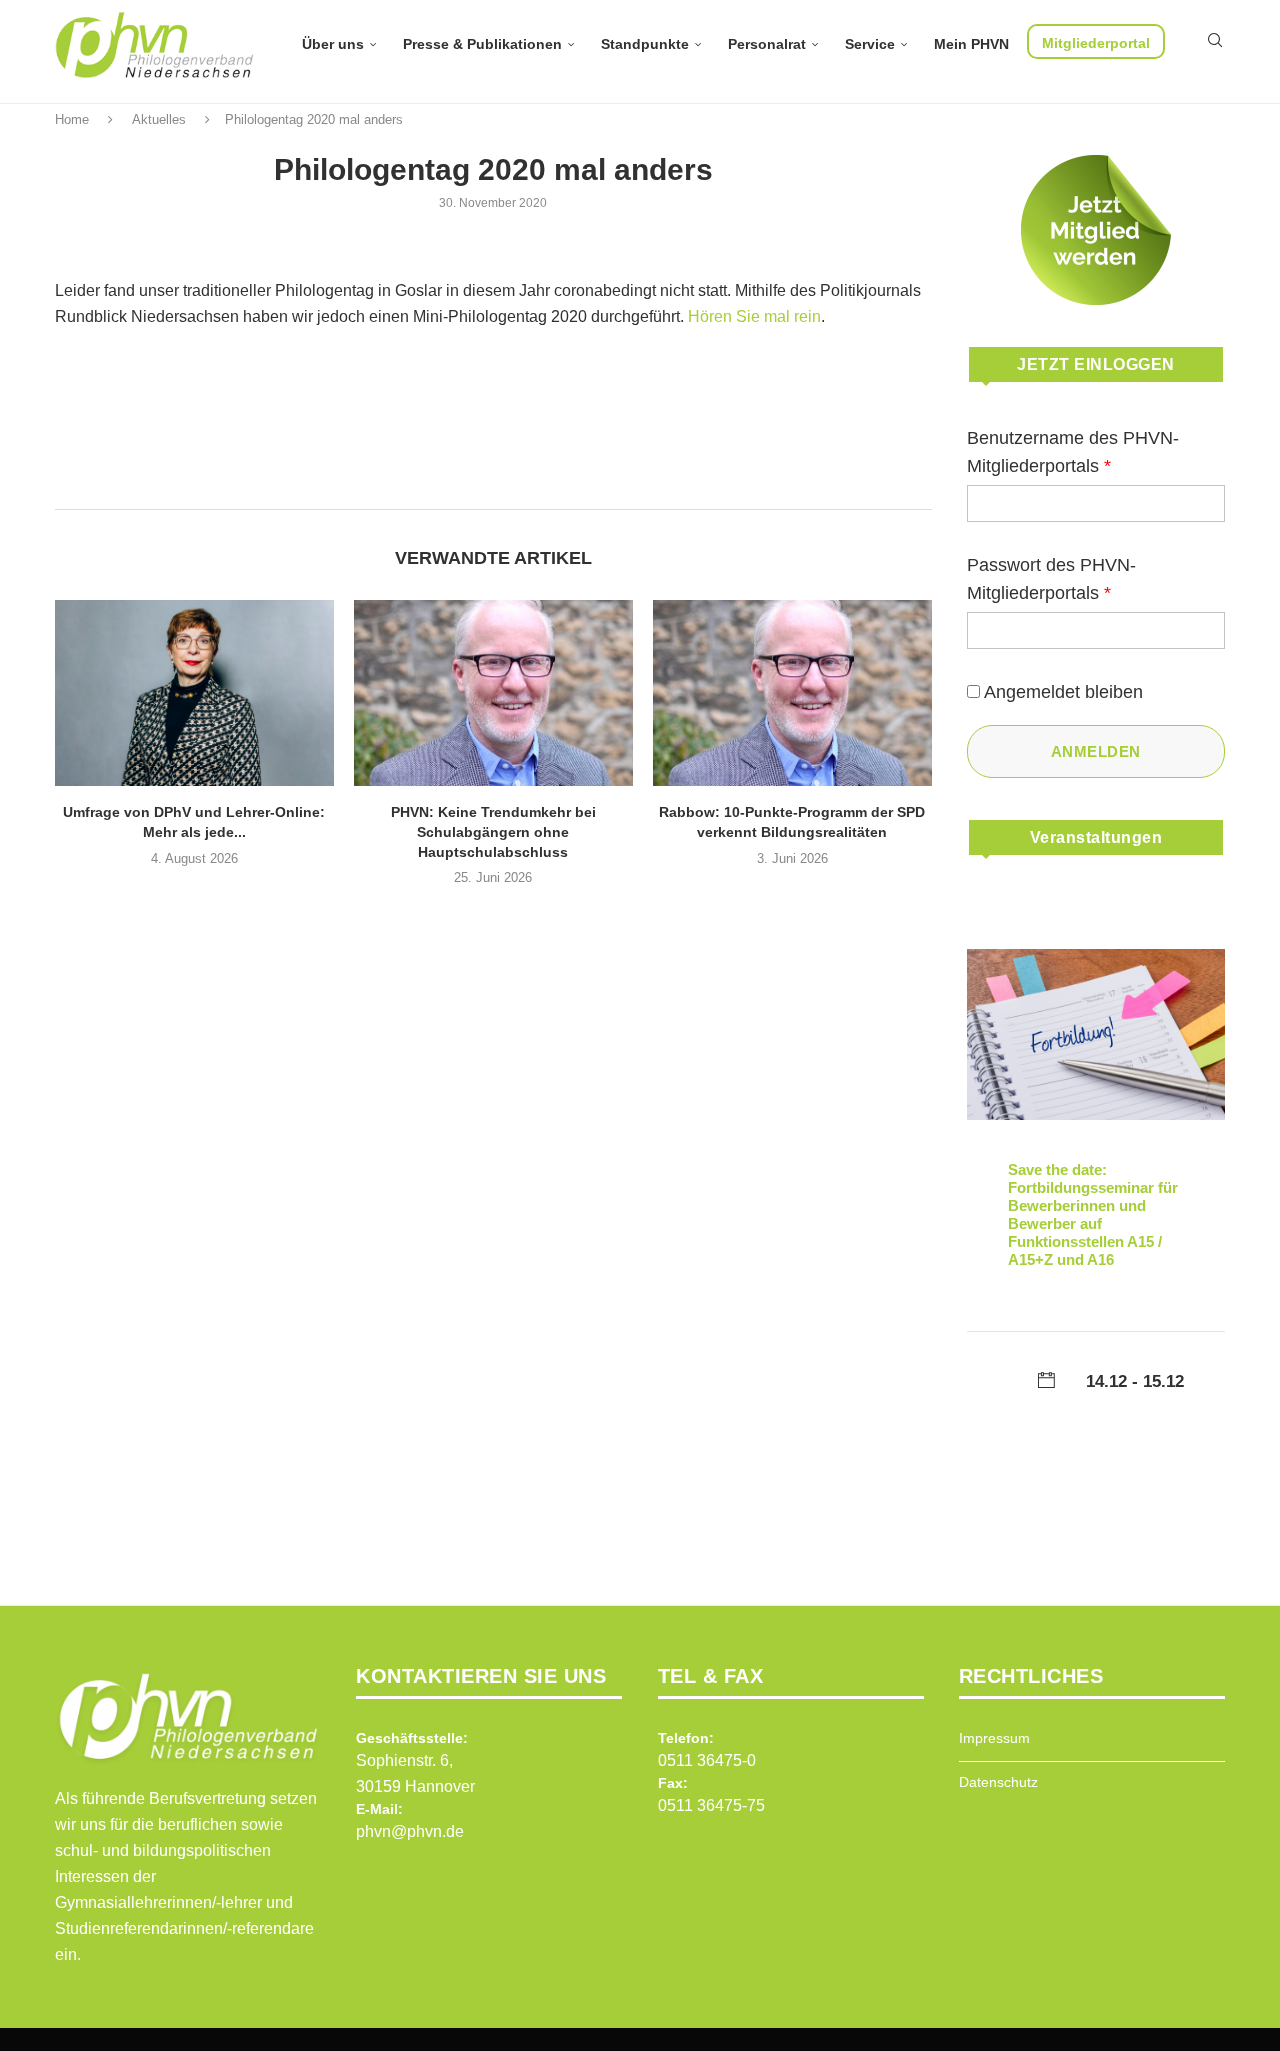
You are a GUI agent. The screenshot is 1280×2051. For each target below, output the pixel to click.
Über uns (333, 44)
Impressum (994, 1738)
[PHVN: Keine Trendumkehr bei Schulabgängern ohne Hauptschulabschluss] (493, 693)
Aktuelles (159, 119)
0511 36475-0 (707, 1760)
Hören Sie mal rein (754, 316)
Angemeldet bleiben (1063, 692)
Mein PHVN (971, 44)
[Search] (1215, 40)
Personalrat (767, 44)
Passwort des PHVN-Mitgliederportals (1051, 579)
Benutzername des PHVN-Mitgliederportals (1073, 452)
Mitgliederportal (1096, 43)
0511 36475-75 (711, 1805)
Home (72, 119)
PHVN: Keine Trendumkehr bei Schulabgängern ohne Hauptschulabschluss (493, 831)
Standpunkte (645, 44)
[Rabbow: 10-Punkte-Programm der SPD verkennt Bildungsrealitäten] (792, 693)
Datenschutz (998, 1782)
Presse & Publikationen (482, 44)
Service (870, 44)
